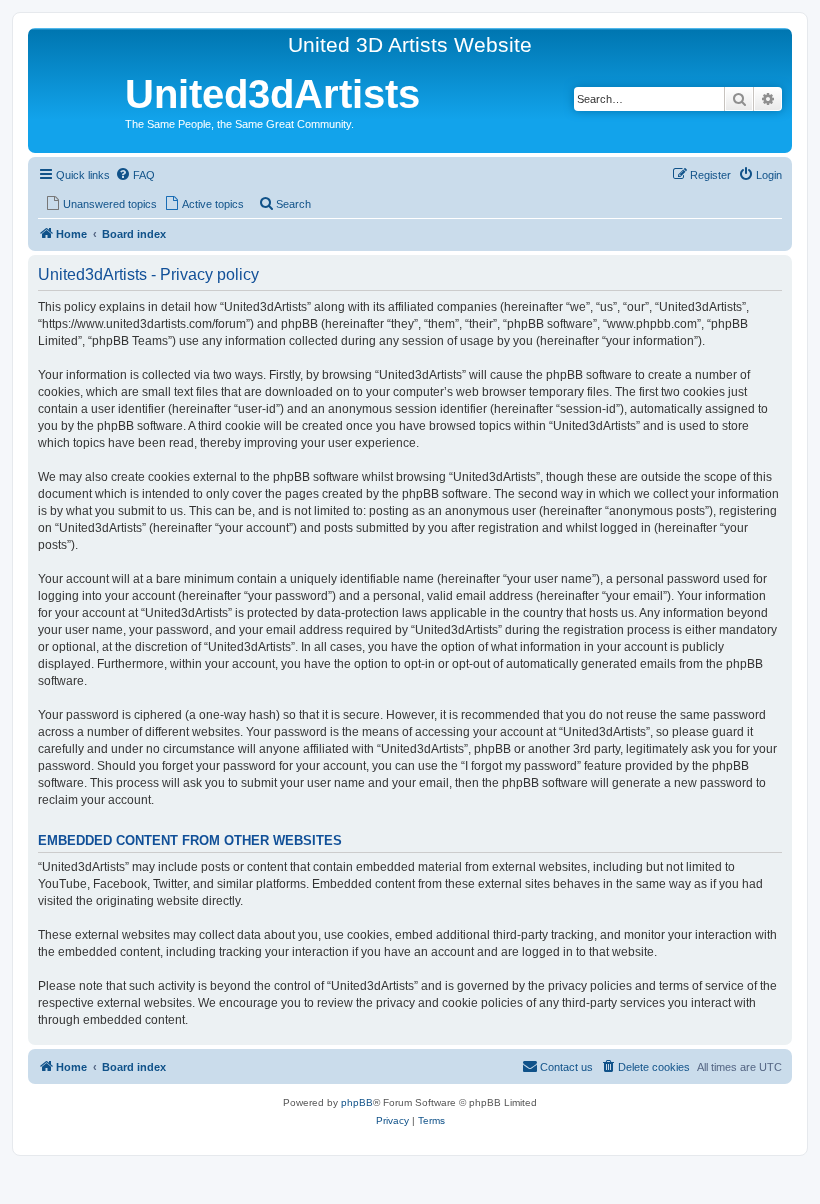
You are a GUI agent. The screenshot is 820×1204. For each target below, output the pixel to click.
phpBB (357, 1102)
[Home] (79, 97)
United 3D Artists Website (410, 44)
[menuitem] (135, 175)
